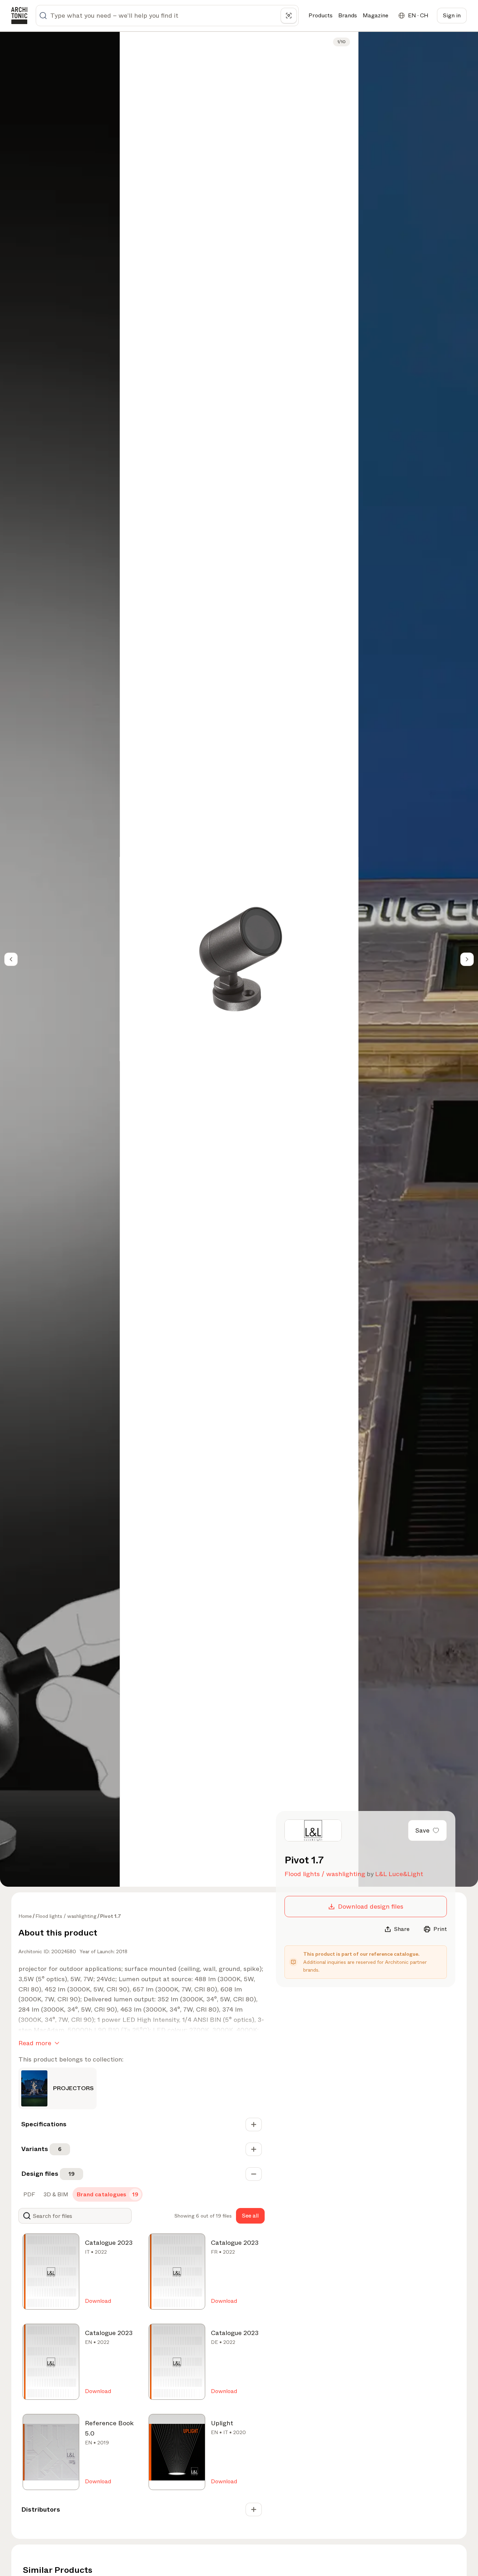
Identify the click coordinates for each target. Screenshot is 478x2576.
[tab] (28, 2195)
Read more (35, 2043)
